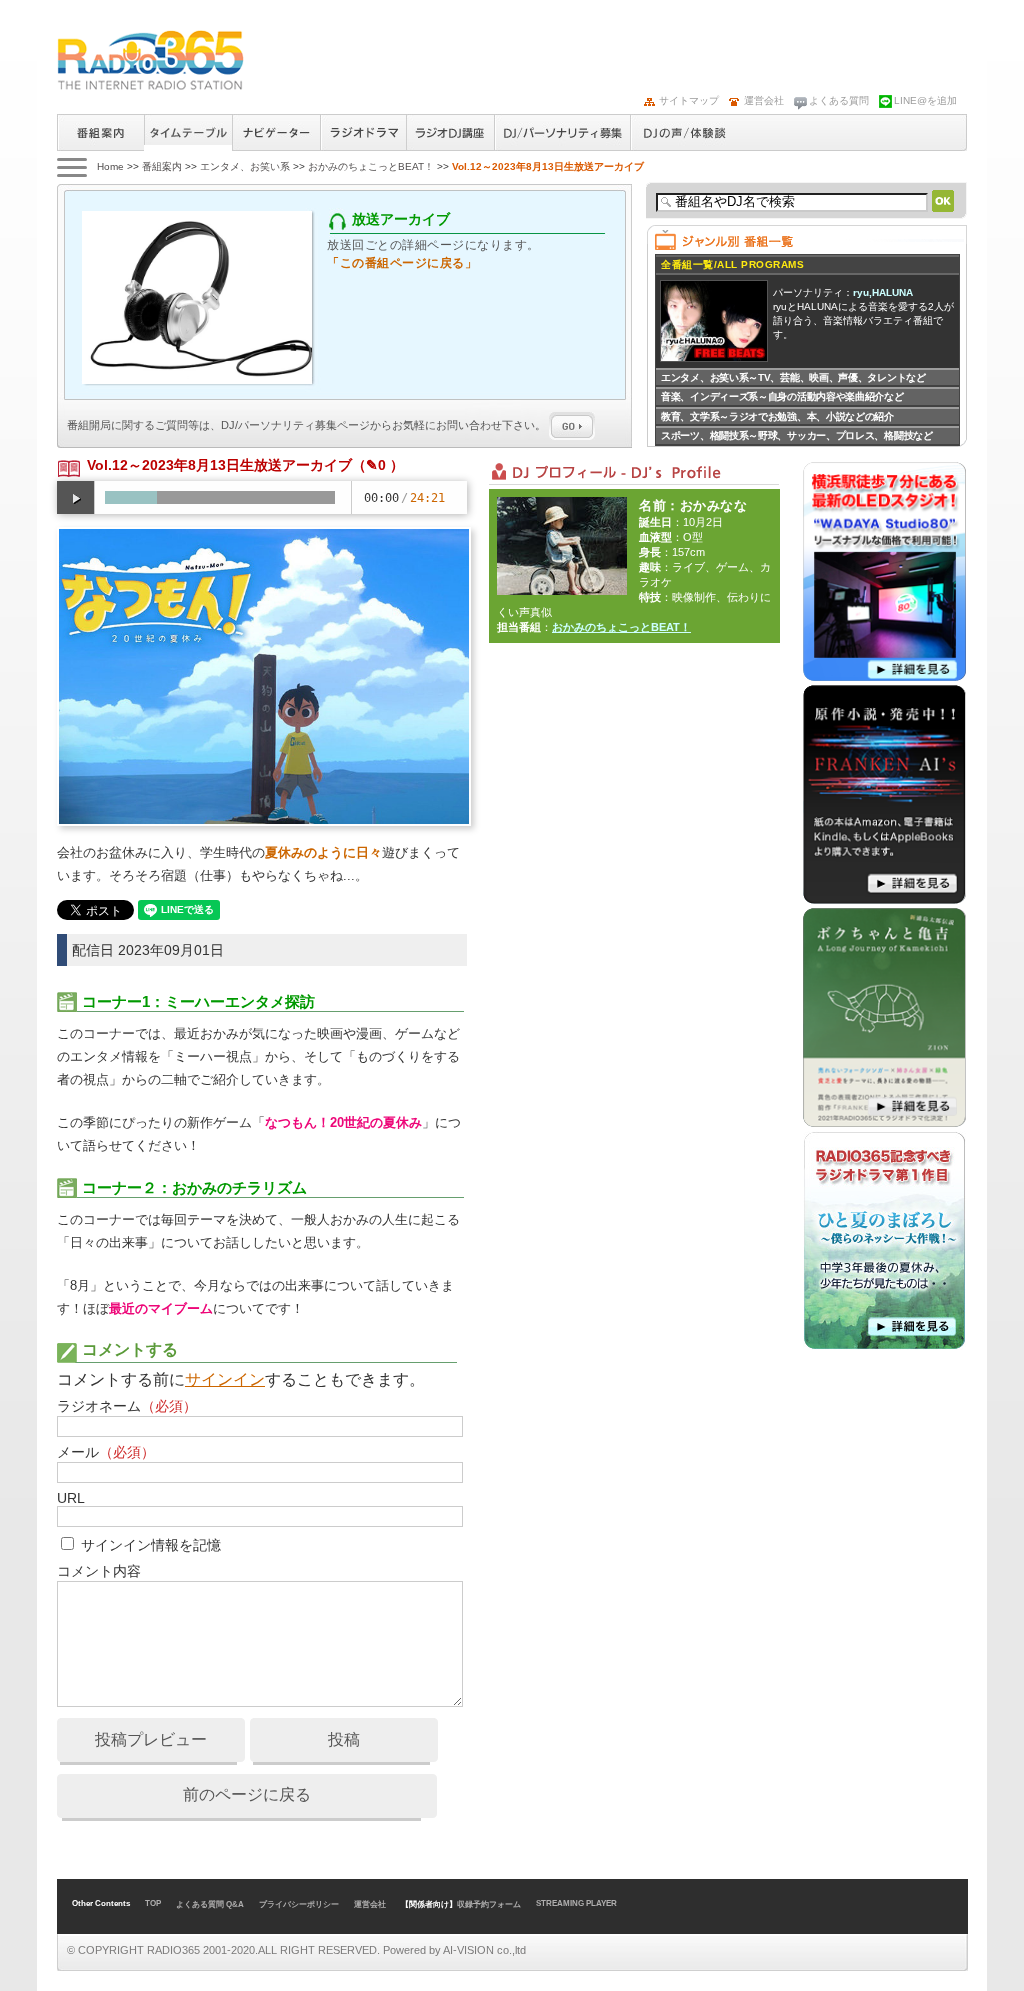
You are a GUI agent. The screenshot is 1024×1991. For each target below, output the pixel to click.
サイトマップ (689, 100)
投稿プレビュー (151, 1739)
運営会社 (764, 100)
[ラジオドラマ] (884, 1346)
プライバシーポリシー (299, 1904)
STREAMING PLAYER (576, 1903)
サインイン (225, 1379)
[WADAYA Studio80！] (884, 677)
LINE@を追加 (925, 100)
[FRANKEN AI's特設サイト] (884, 900)
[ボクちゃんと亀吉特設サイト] (884, 1123)
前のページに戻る (247, 1794)
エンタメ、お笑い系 (245, 166)
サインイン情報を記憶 (151, 1545)
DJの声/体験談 (685, 132)
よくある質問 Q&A (210, 1904)
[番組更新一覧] (150, 60)
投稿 (344, 1739)
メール (106, 1452)
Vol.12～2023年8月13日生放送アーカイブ (219, 465)
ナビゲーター (276, 132)
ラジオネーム (127, 1406)
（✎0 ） (378, 465)
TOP (153, 1903)
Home (110, 166)
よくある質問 (839, 100)
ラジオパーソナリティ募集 (562, 132)
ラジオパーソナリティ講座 (450, 132)
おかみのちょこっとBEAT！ (371, 166)
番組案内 (100, 132)
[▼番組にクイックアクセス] (70, 166)
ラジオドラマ (363, 132)
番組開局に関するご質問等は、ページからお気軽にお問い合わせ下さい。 (308, 425)
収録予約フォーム (489, 1904)
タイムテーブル (188, 129)
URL (70, 1498)
